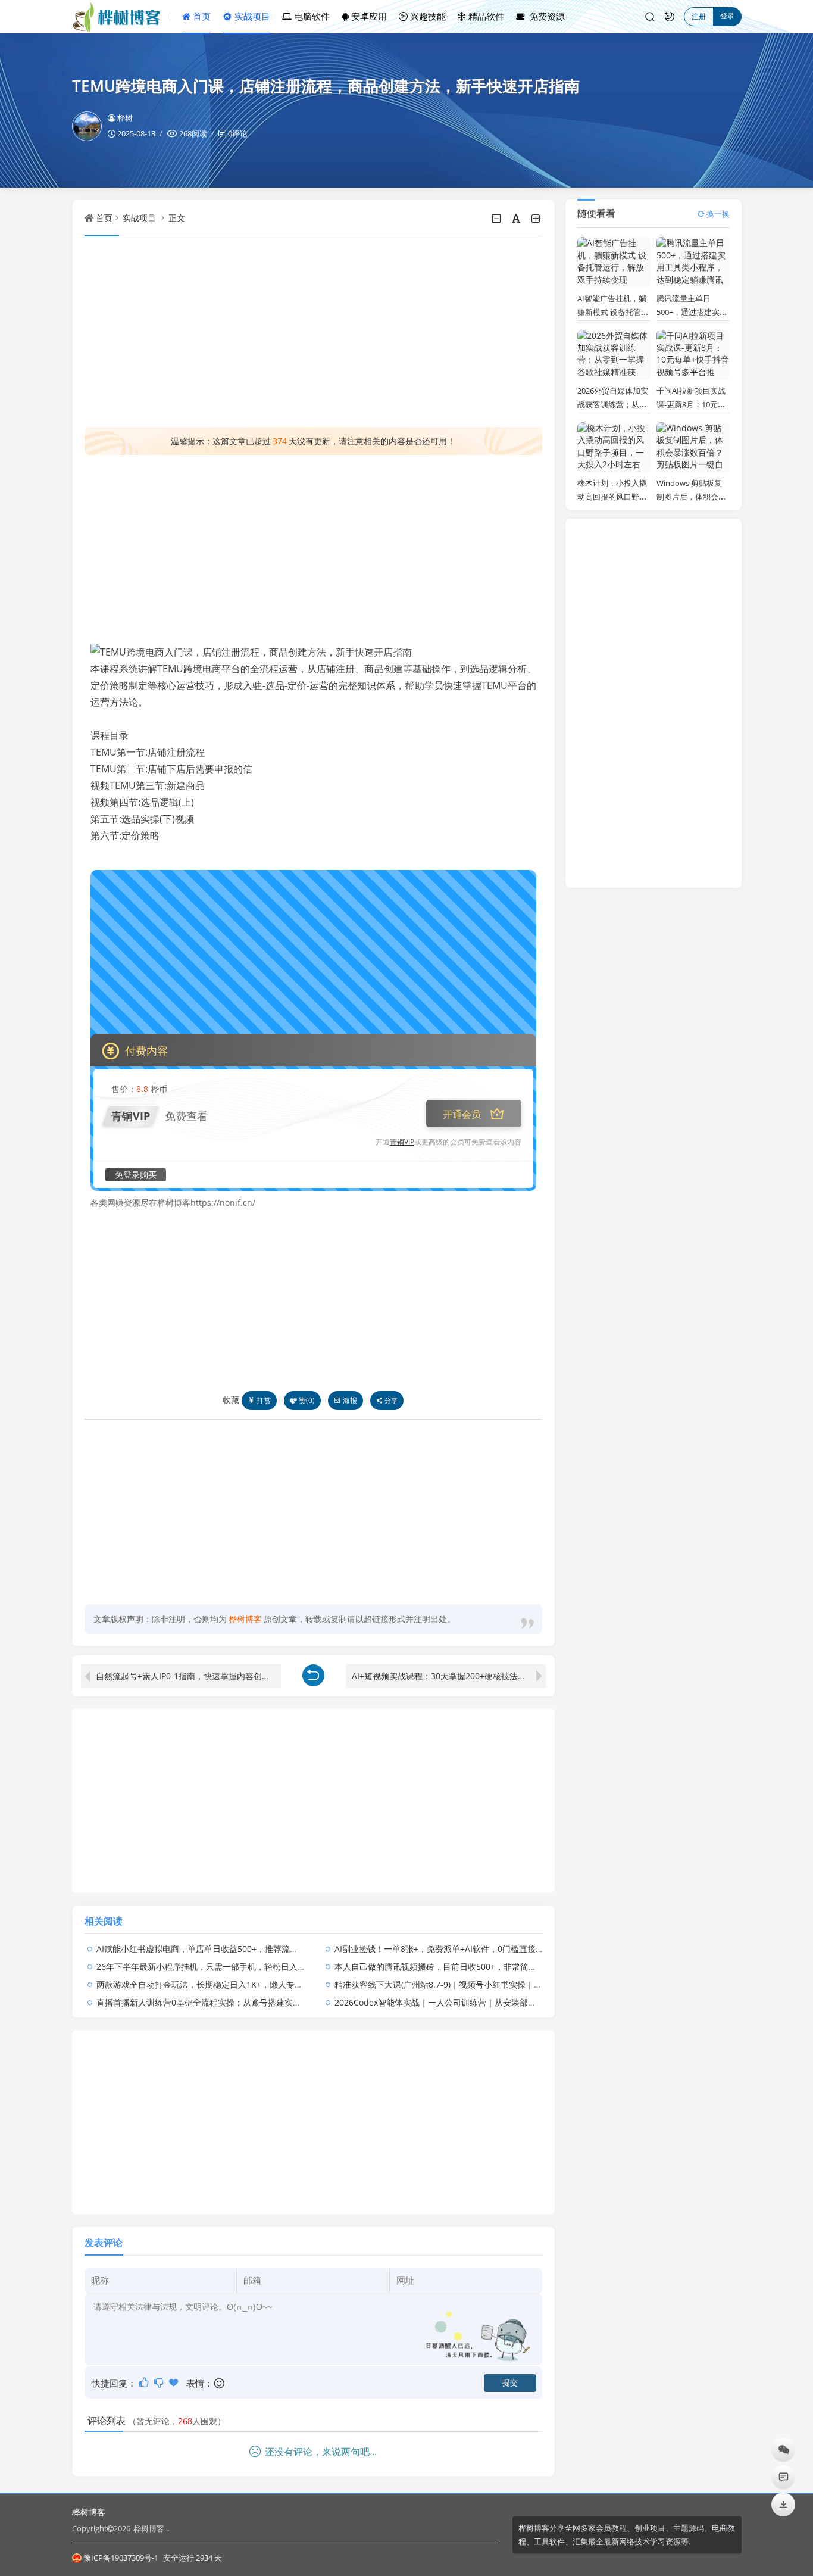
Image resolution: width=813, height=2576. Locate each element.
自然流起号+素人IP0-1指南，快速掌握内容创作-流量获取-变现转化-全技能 (188, 1676)
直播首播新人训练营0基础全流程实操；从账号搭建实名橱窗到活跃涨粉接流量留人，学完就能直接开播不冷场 (299, 2002)
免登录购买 (136, 1175)
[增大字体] (537, 219)
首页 (201, 16)
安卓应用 (368, 16)
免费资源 (546, 16)
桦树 (125, 118)
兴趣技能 (427, 16)
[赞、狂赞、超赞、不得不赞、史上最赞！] (175, 2382)
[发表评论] (784, 2477)
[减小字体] (497, 219)
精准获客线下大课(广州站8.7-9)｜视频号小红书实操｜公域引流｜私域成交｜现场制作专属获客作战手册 (526, 1984)
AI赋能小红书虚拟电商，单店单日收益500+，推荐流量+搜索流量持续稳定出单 (241, 1949)
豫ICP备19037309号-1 (121, 2558)
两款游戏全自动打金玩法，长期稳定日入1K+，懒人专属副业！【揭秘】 (229, 1984)
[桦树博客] (121, 17)
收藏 (231, 1400)
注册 (699, 16)
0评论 (238, 133)
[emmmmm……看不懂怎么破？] (160, 2382)
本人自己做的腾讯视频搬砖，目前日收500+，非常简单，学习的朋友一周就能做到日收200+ (504, 1967)
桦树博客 (89, 2512)
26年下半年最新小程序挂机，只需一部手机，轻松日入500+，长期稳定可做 (236, 1967)
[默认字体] (517, 219)
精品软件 (485, 16)
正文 (177, 218)
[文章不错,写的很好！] (145, 2382)
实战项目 (251, 16)
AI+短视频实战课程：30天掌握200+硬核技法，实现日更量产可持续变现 (449, 1676)
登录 (727, 16)
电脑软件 (311, 16)
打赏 (264, 1400)
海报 (350, 1400)
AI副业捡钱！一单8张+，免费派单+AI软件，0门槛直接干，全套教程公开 (468, 1949)
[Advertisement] (314, 332)
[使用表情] (220, 2383)
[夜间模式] (670, 17)
